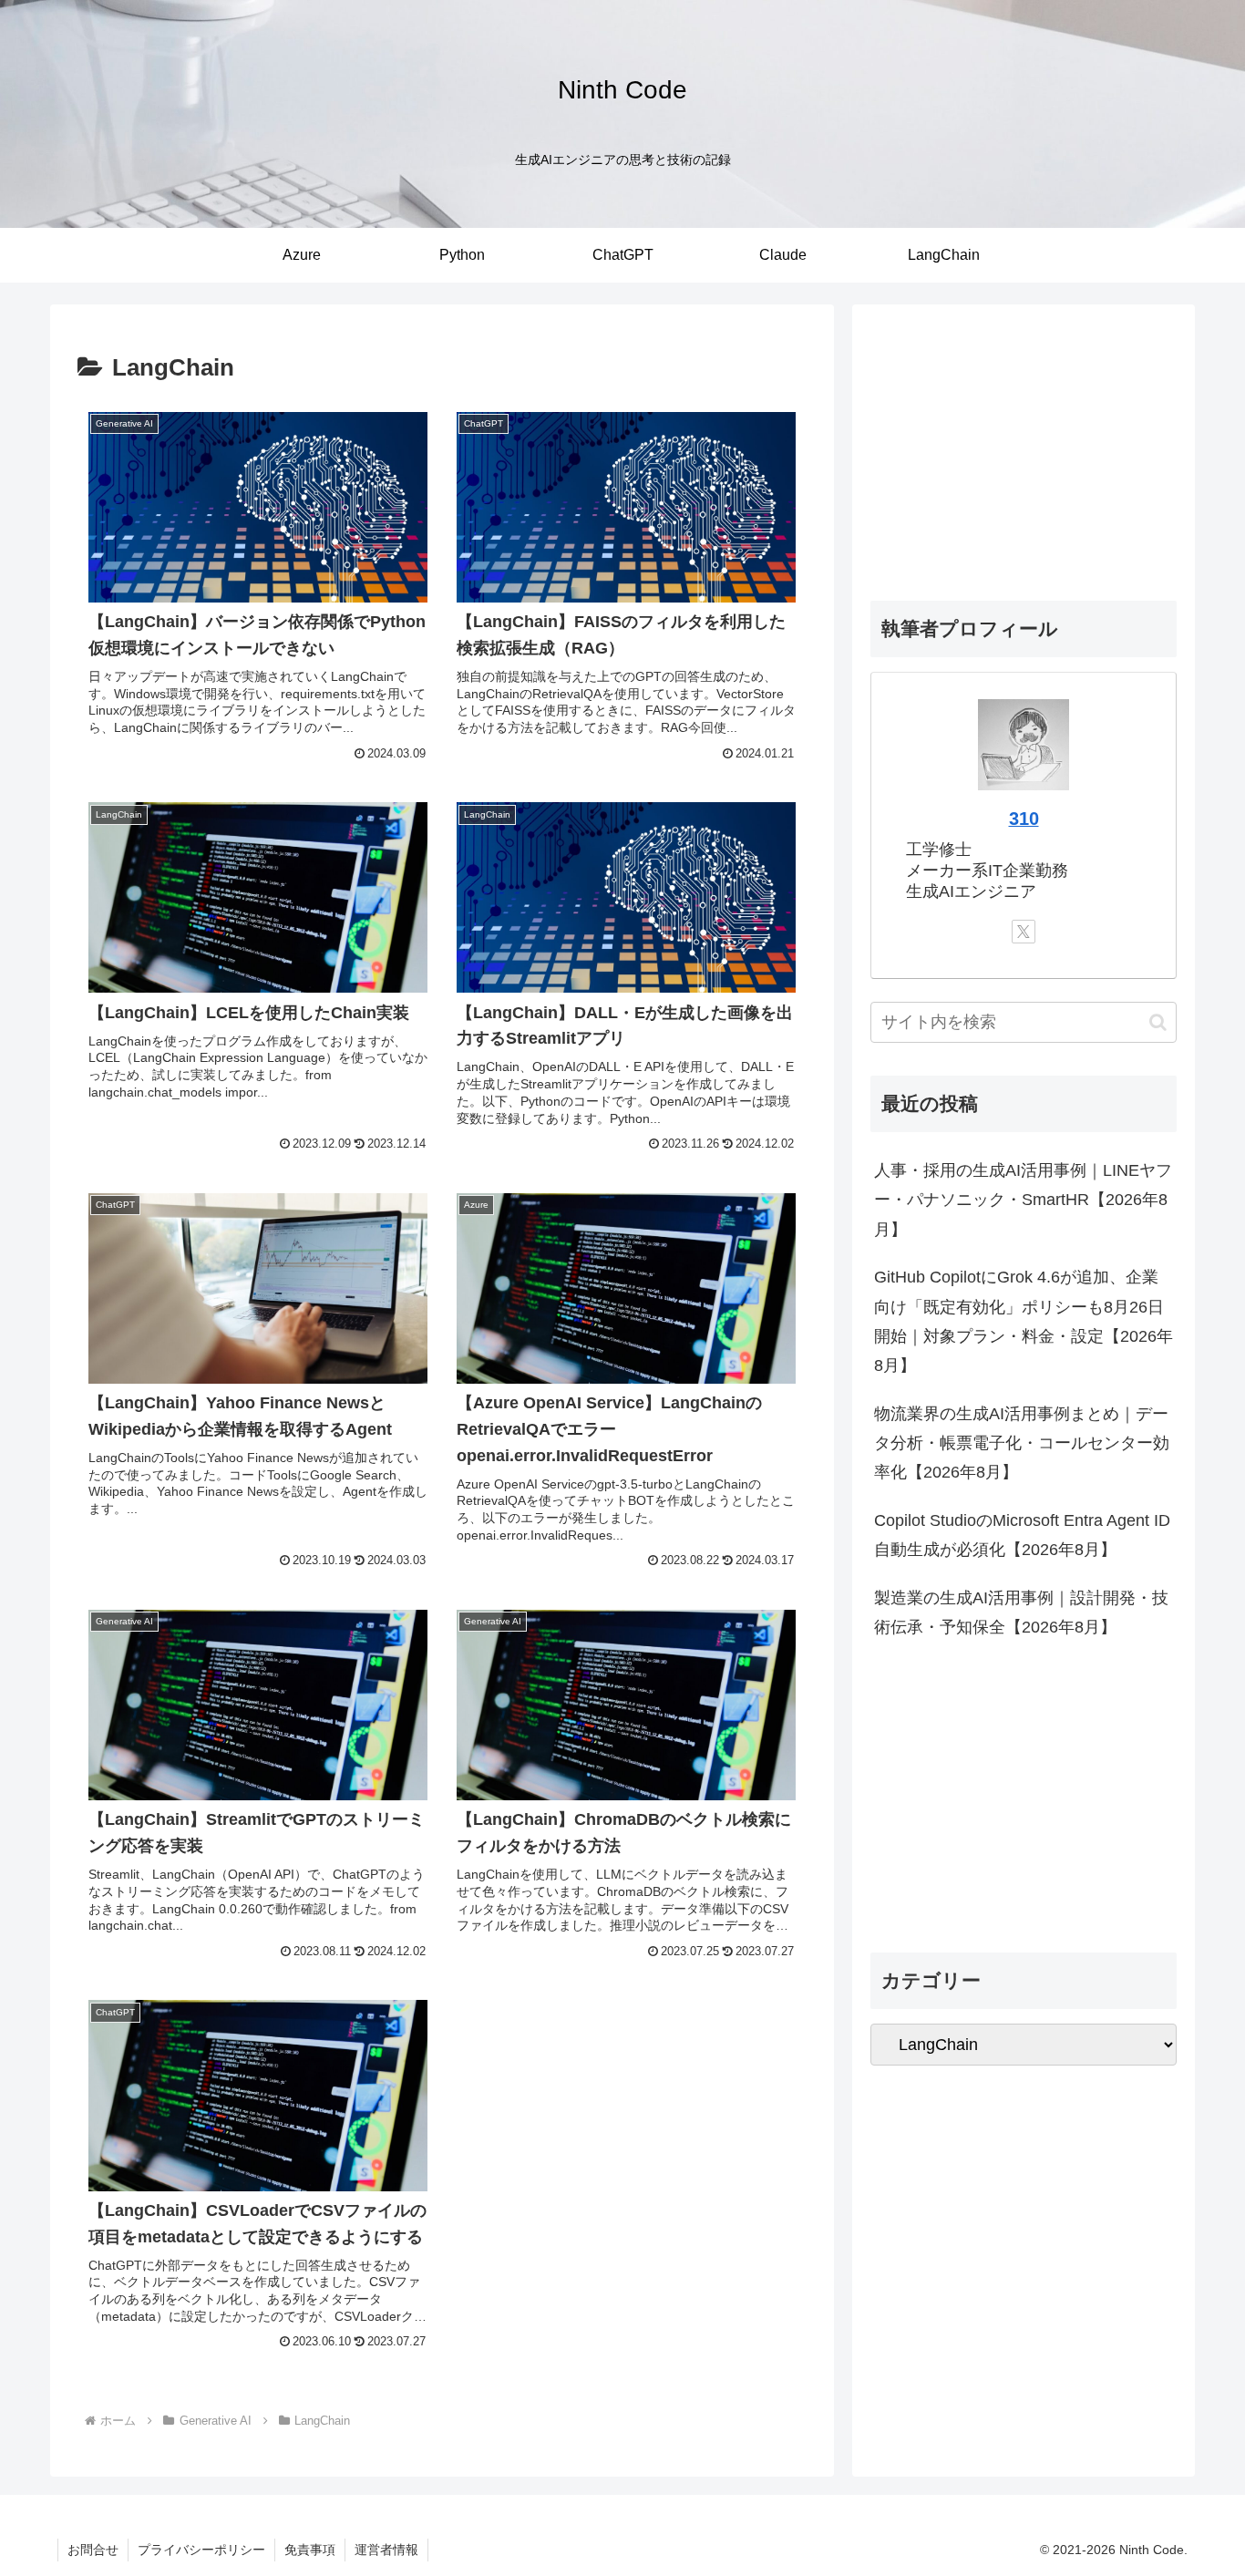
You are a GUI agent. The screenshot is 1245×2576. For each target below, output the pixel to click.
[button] (1158, 1022)
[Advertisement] (1024, 450)
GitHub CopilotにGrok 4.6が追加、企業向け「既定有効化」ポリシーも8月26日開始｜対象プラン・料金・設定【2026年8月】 (1024, 1321)
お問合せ (93, 2550)
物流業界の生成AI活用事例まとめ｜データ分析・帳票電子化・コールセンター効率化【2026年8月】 (1022, 1443)
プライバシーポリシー (201, 2550)
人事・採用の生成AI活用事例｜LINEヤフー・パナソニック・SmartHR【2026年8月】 (1023, 1200)
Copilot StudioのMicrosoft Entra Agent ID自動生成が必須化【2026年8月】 (1022, 1535)
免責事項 (310, 2550)
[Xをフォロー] (1024, 932)
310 (1024, 819)
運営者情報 (386, 2550)
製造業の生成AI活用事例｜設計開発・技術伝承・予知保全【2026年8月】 (1021, 1613)
